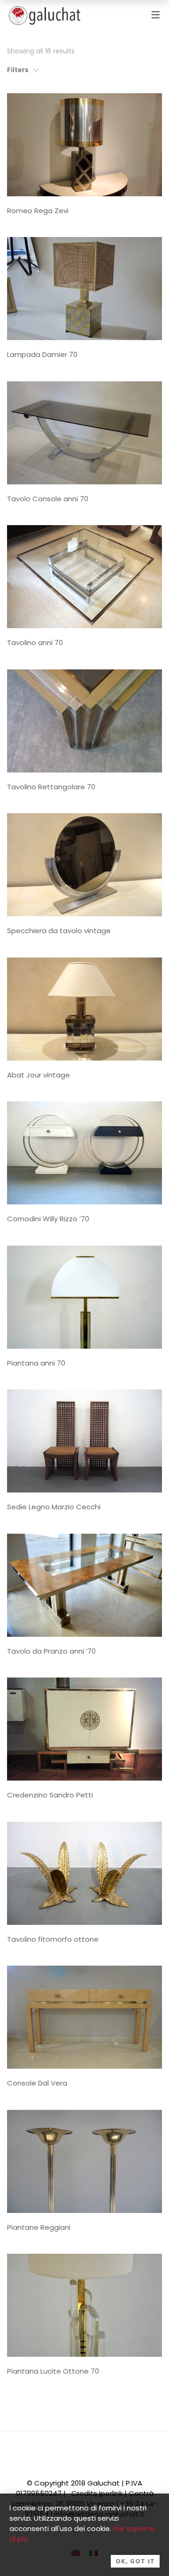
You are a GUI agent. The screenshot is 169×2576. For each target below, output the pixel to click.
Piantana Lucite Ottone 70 (53, 2371)
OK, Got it (135, 2561)
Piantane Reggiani (39, 2227)
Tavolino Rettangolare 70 (51, 787)
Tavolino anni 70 (35, 642)
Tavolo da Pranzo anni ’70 (51, 1651)
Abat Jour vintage (38, 1075)
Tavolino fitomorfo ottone (53, 1939)
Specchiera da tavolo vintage (59, 931)
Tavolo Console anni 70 (48, 499)
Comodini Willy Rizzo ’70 (48, 1219)
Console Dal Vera (37, 2083)
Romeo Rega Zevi (38, 211)
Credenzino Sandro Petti (50, 1795)
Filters (18, 70)
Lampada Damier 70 (42, 354)
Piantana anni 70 (36, 1363)
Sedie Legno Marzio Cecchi (54, 1507)
